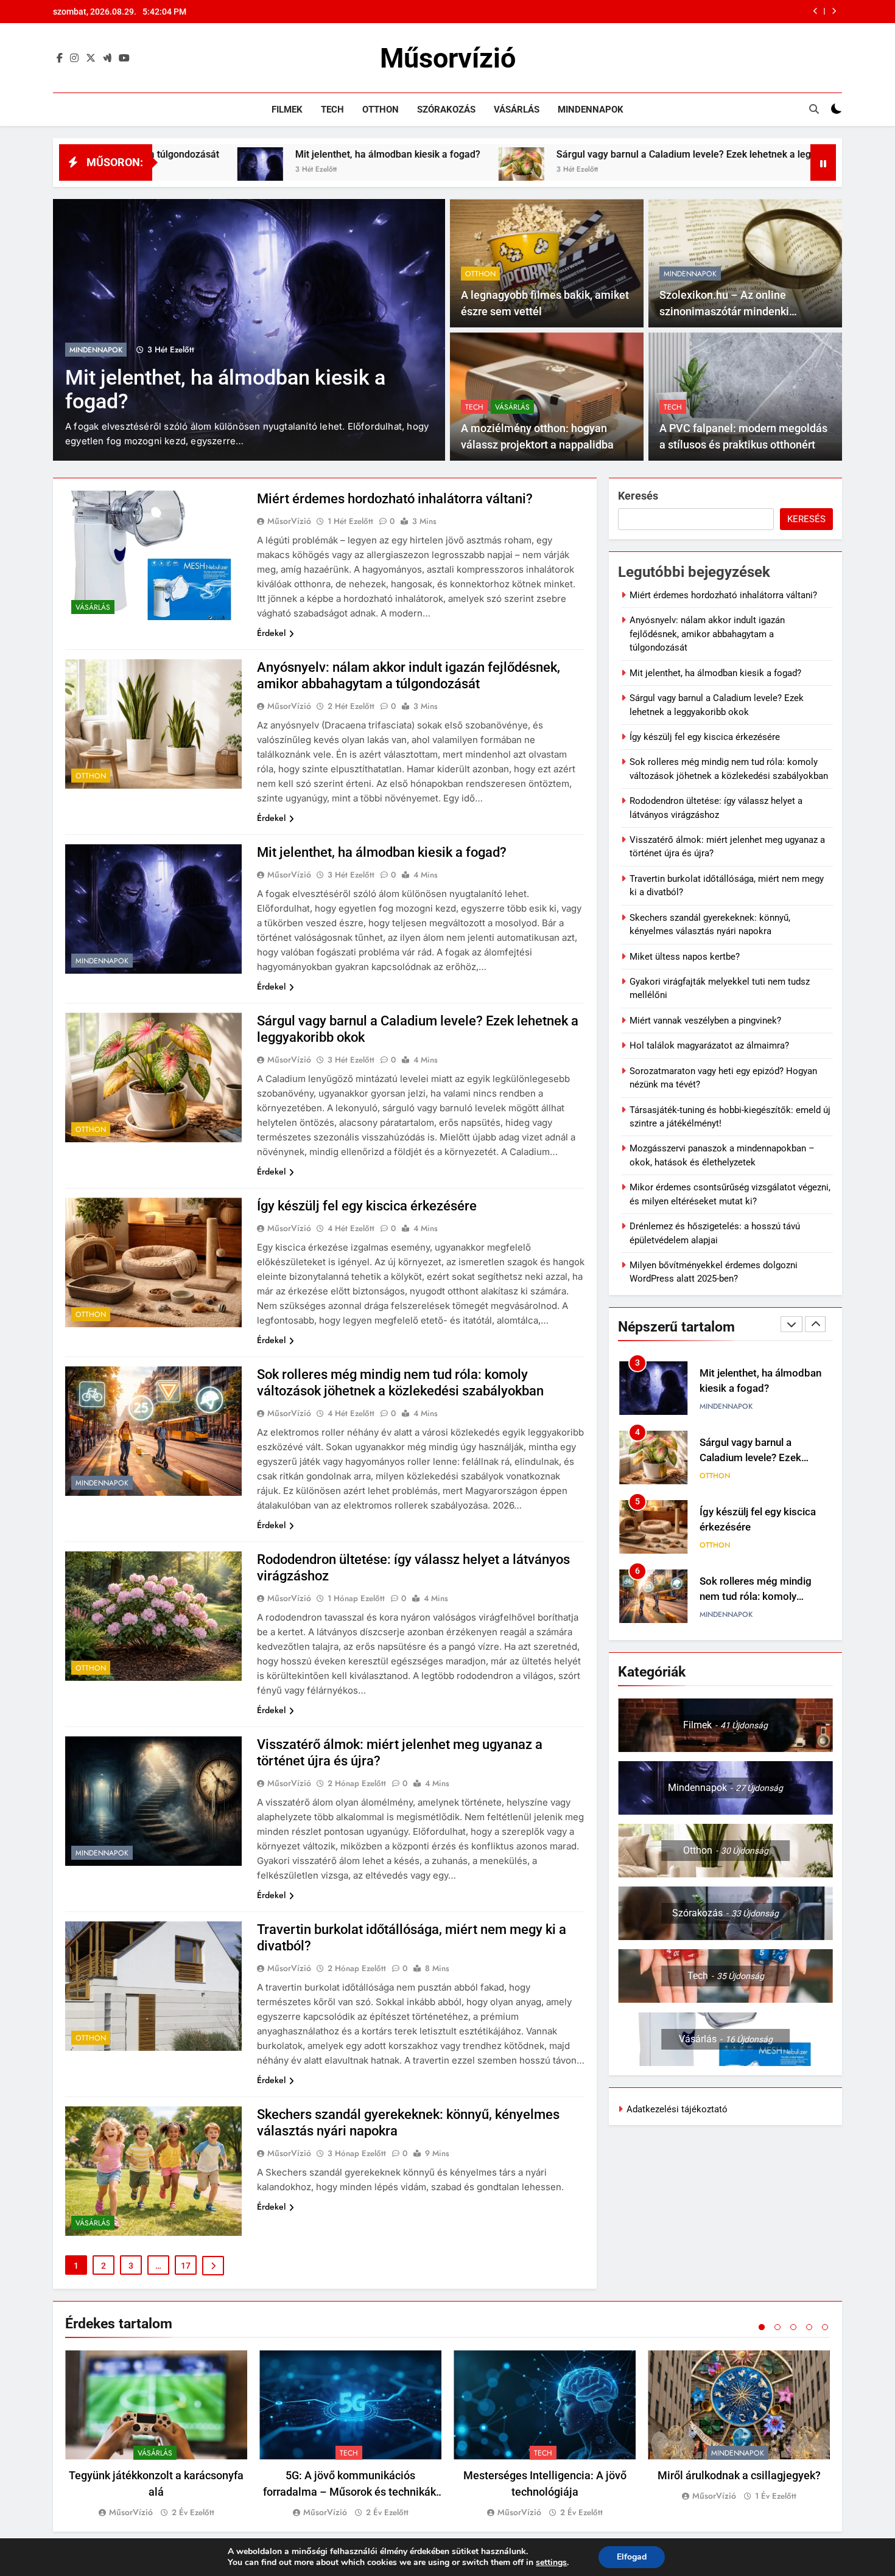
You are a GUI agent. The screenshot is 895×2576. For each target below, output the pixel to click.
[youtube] (124, 58)
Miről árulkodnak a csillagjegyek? (739, 2475)
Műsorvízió (448, 58)
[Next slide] (834, 11)
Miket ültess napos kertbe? (685, 957)
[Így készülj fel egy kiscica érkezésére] (723, 170)
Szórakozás (446, 110)
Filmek (287, 110)
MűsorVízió (289, 521)
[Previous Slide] (816, 11)
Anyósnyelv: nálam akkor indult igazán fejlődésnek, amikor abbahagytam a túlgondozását (707, 634)
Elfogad (632, 2557)
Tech (332, 110)
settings (551, 2563)
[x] (91, 58)
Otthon (381, 110)
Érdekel (271, 633)
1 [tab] (762, 2327)
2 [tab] (777, 2327)
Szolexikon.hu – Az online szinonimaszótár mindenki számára (724, 311)
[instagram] (74, 58)
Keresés (638, 496)
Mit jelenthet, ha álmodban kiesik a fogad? (192, 154)
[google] (107, 58)
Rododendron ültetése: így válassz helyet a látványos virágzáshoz (760, 1597)
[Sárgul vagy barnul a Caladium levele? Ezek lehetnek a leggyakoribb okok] (326, 170)
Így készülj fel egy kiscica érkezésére (367, 1206)
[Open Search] (814, 109)
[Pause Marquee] (823, 162)
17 (186, 2266)
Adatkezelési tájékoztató (677, 2109)
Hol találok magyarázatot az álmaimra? (709, 1045)
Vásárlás (517, 110)
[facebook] (60, 58)
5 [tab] (825, 2327)
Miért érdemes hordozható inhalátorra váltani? (395, 499)
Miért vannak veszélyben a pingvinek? (705, 1021)
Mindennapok (591, 110)
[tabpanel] (156, 2435)
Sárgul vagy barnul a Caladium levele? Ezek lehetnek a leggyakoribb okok (636, 12)
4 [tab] (809, 2327)
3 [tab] (793, 2327)
